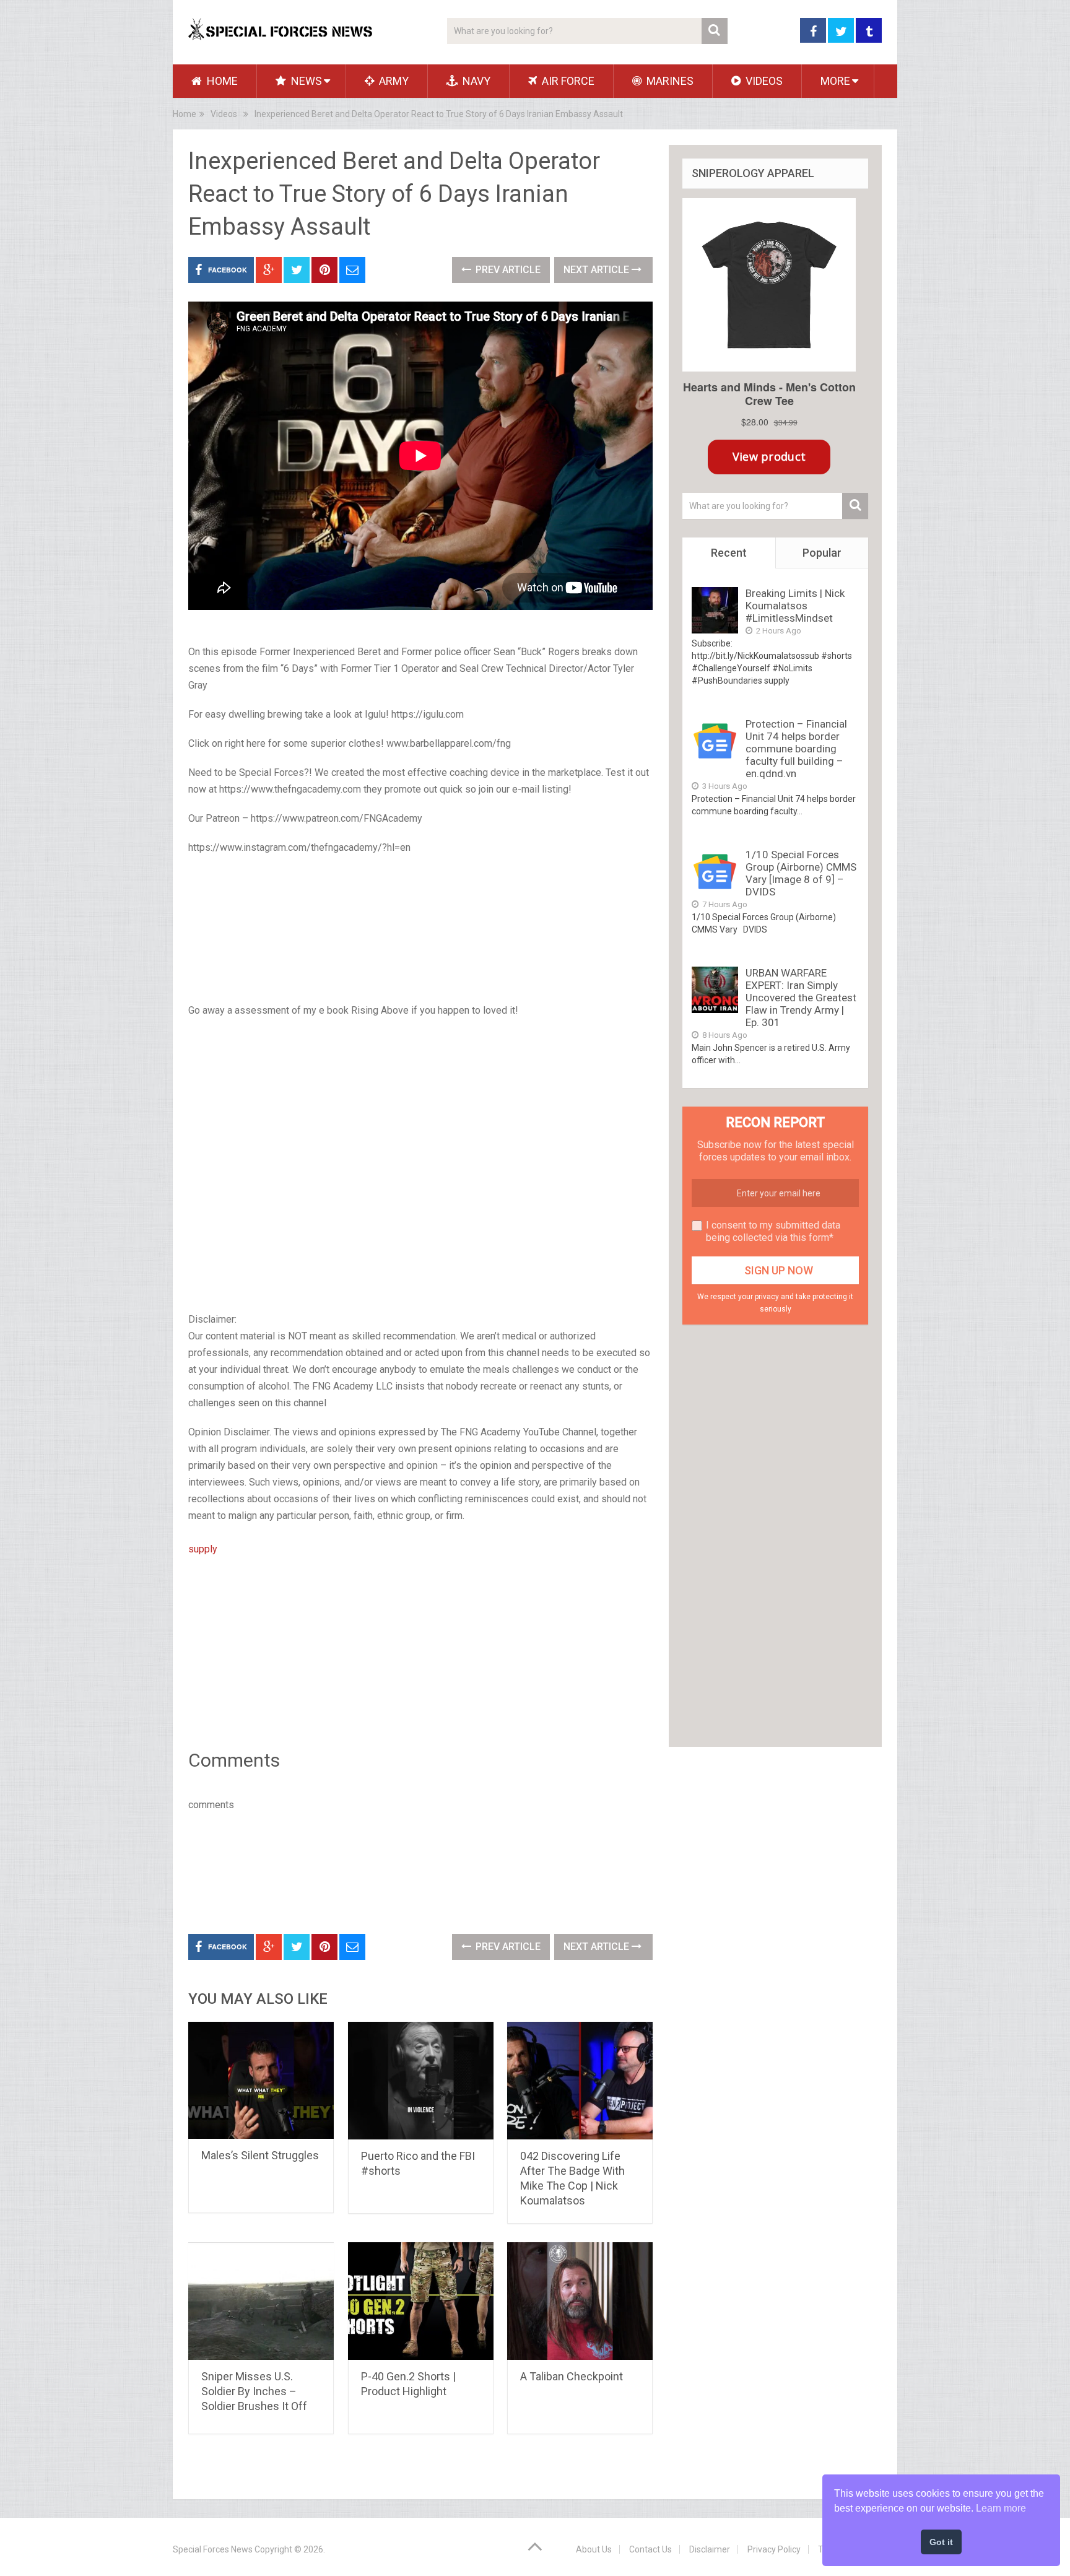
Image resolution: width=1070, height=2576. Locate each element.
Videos (763, 81)
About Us (594, 2549)
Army (393, 81)
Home (221, 81)
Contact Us (650, 2549)
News (305, 81)
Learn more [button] (1001, 2508)
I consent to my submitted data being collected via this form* (773, 1231)
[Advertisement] (420, 930)
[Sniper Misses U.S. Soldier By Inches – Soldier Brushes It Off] (261, 2301)
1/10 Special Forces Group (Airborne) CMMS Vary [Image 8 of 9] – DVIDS (801, 873)
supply (203, 1549)
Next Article (598, 270)
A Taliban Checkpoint (572, 2376)
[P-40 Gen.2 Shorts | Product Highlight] (421, 2301)
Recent (729, 553)
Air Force (567, 81)
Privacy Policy (774, 2549)
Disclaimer (710, 2549)
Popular (822, 553)
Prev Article (507, 270)
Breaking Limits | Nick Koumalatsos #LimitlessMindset (795, 606)
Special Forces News (213, 2549)
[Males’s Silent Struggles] (261, 2080)
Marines (669, 81)
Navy (475, 81)
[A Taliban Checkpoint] (580, 2301)
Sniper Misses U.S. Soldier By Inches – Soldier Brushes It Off (254, 2391)
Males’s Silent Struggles (260, 2155)
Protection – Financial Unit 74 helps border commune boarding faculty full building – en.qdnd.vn (796, 749)
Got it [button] (941, 2542)
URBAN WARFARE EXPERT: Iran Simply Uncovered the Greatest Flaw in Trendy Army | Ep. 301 (801, 998)
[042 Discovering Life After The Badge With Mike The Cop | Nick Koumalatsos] (580, 2081)
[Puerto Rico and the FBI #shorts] (421, 2081)
